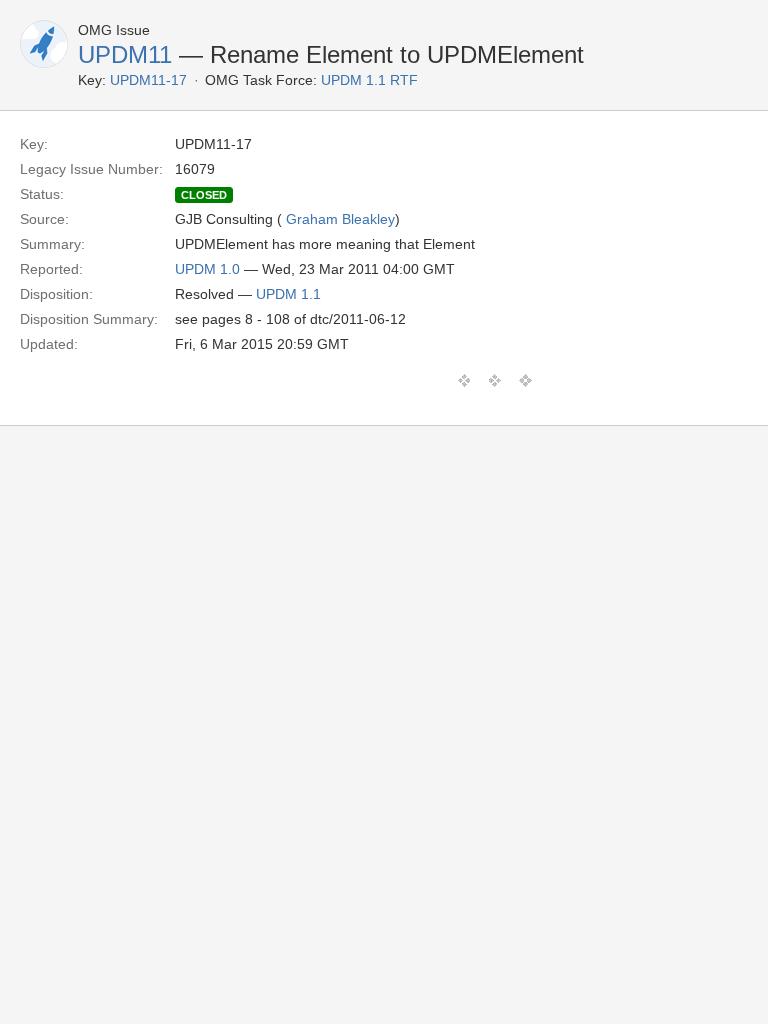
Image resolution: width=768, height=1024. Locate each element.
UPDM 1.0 (207, 269)
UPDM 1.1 (288, 294)
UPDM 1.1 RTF (369, 80)
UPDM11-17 (148, 80)
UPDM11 (125, 54)
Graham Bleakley (340, 219)
